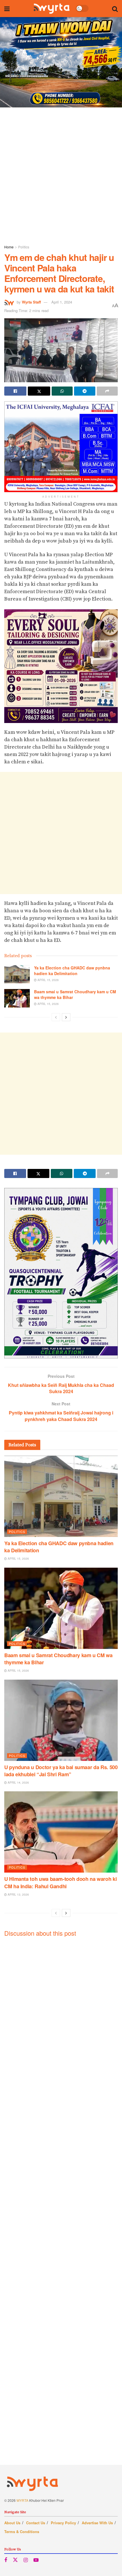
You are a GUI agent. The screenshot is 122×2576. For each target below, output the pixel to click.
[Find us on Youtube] (36, 2560)
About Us (12, 2523)
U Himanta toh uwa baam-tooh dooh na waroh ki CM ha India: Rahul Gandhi (60, 1882)
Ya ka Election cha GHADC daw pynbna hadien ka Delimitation (72, 971)
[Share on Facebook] (15, 391)
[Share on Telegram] (85, 391)
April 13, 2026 (18, 1894)
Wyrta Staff (31, 302)
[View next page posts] (66, 1017)
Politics (24, 247)
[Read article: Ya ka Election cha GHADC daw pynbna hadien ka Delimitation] (17, 974)
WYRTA (22, 2500)
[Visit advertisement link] (61, 62)
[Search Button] (115, 9)
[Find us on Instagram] (26, 2560)
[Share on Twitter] (39, 391)
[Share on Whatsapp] (62, 391)
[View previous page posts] (56, 1017)
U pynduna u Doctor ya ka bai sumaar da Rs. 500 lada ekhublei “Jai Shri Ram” (61, 1771)
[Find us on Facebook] (6, 2560)
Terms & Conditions (22, 2532)
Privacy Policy (63, 2523)
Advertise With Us (97, 2523)
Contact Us (36, 2523)
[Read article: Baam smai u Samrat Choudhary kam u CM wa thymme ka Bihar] (17, 998)
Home (9, 247)
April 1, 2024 (62, 302)
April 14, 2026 (18, 1783)
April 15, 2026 (48, 980)
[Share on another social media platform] (107, 391)
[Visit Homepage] (51, 9)
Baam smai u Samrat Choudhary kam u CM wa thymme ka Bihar (75, 994)
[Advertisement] (61, 174)
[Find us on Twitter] (15, 2560)
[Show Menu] (7, 9)
